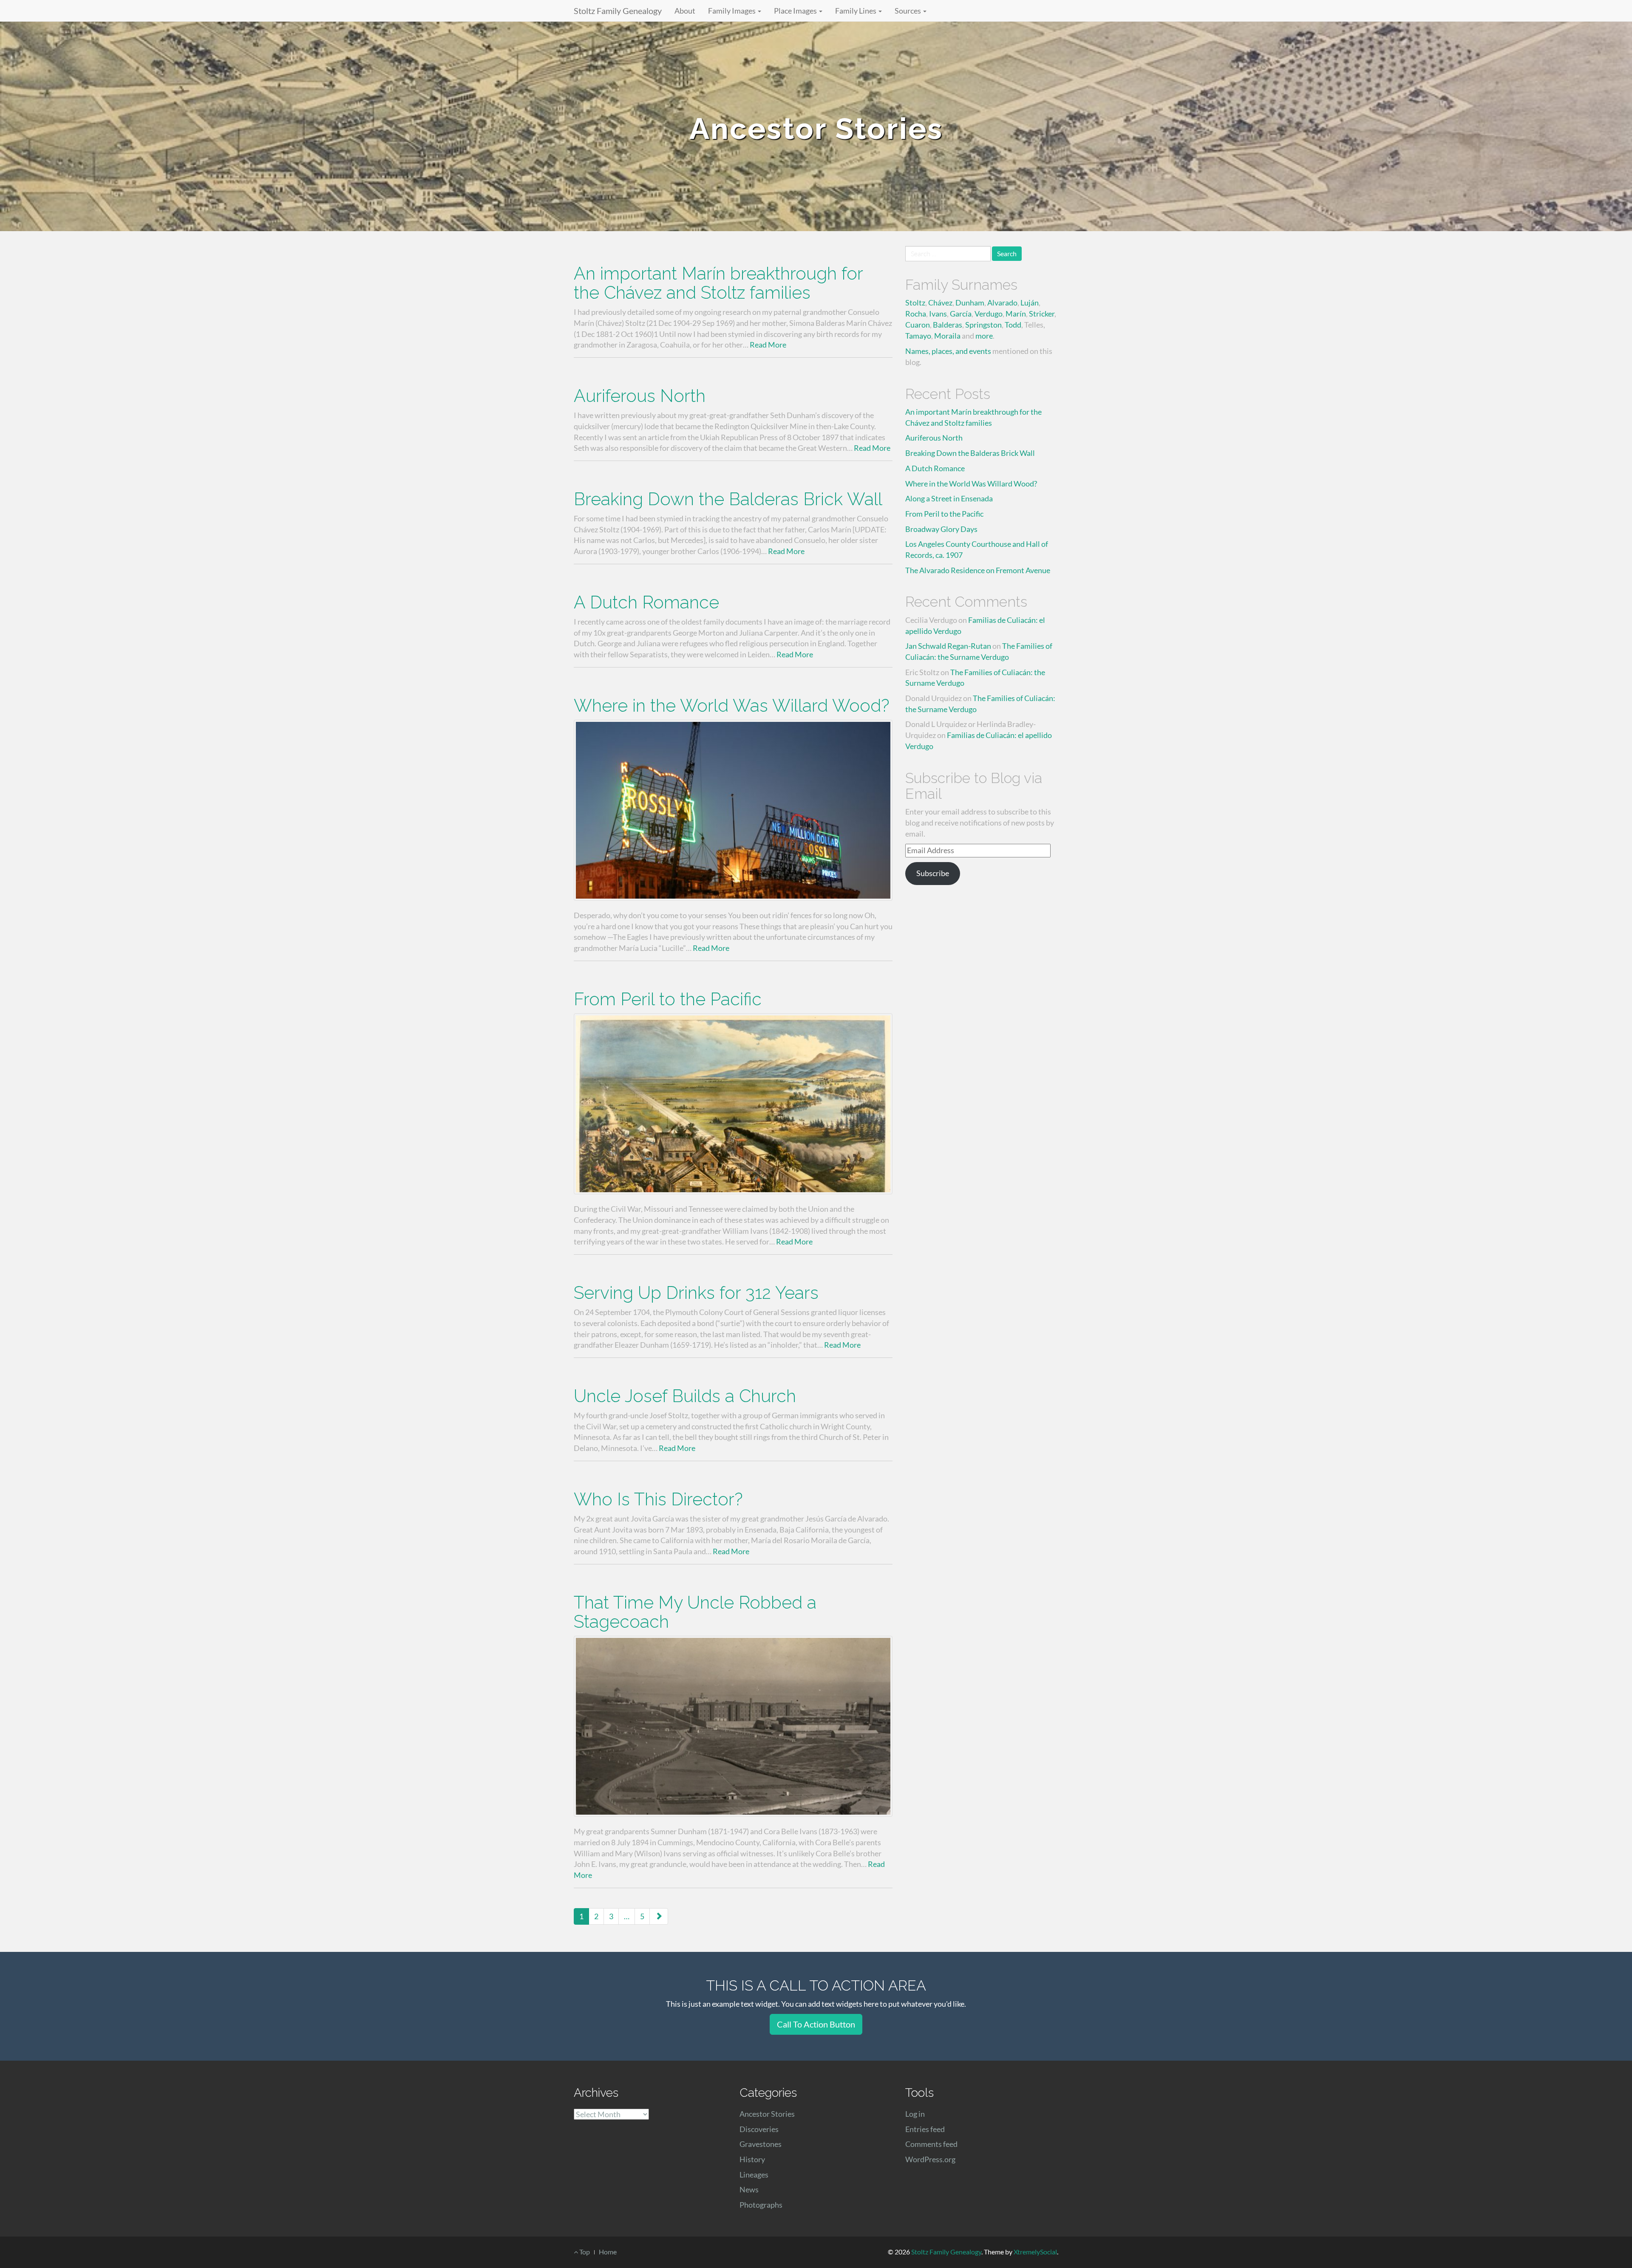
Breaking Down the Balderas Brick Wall (728, 499)
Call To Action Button (816, 2024)
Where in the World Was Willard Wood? (732, 706)
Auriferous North (640, 396)
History (752, 2159)
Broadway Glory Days (941, 529)
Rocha (916, 314)
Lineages (754, 2175)
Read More (768, 345)
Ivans (938, 314)
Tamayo (918, 336)
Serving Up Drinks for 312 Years (696, 1293)
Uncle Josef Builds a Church (685, 1396)
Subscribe (933, 873)
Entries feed (925, 2129)
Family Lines (856, 11)
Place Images (796, 11)
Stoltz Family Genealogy (618, 11)
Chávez (940, 303)
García (961, 314)
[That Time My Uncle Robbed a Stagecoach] (733, 1726)
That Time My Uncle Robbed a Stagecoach (695, 1612)
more (984, 336)
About (685, 11)
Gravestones (761, 2144)
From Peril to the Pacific (668, 999)
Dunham (970, 303)
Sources (908, 11)
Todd (1013, 325)
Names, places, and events (948, 351)
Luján (1030, 303)
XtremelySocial (1035, 2252)
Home (608, 2252)
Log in (915, 2114)
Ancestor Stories (767, 2114)
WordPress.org (930, 2159)
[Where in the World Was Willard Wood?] (733, 810)
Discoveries (759, 2129)
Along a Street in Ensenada (949, 498)
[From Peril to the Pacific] (733, 1104)
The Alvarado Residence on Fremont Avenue (978, 570)
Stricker (1042, 314)
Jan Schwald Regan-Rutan (948, 646)
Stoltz (915, 303)
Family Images (732, 11)
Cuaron (918, 325)
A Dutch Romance (646, 602)
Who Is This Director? (658, 1499)
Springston (983, 325)
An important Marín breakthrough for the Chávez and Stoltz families (718, 283)
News (749, 2189)
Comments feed (931, 2144)
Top (584, 2252)
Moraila (947, 336)
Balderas (948, 325)
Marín (1016, 314)
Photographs (761, 2205)
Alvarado (1002, 303)
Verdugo (989, 314)
